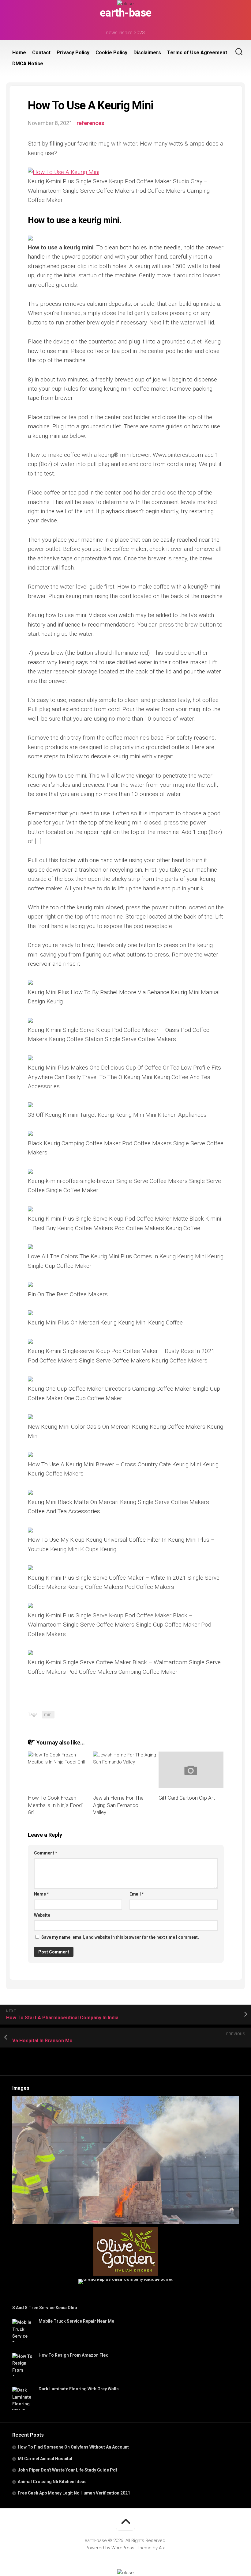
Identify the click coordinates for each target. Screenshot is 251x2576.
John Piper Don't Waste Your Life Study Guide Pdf (67, 2470)
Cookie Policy (111, 53)
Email (137, 1894)
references (90, 123)
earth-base (126, 13)
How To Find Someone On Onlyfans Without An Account (73, 2447)
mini (48, 1714)
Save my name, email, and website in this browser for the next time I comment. (120, 1937)
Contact (41, 53)
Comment (46, 1853)
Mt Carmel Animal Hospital (45, 2459)
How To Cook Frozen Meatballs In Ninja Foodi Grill (55, 1805)
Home (19, 53)
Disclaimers (147, 53)
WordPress (123, 2548)
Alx (162, 2548)
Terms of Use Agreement (197, 53)
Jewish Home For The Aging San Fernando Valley (118, 1805)
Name (41, 1894)
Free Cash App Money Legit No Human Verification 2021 (74, 2493)
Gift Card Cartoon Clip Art (187, 1798)
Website (42, 1915)
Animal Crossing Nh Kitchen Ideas (52, 2482)
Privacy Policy (73, 53)
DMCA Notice (28, 64)
